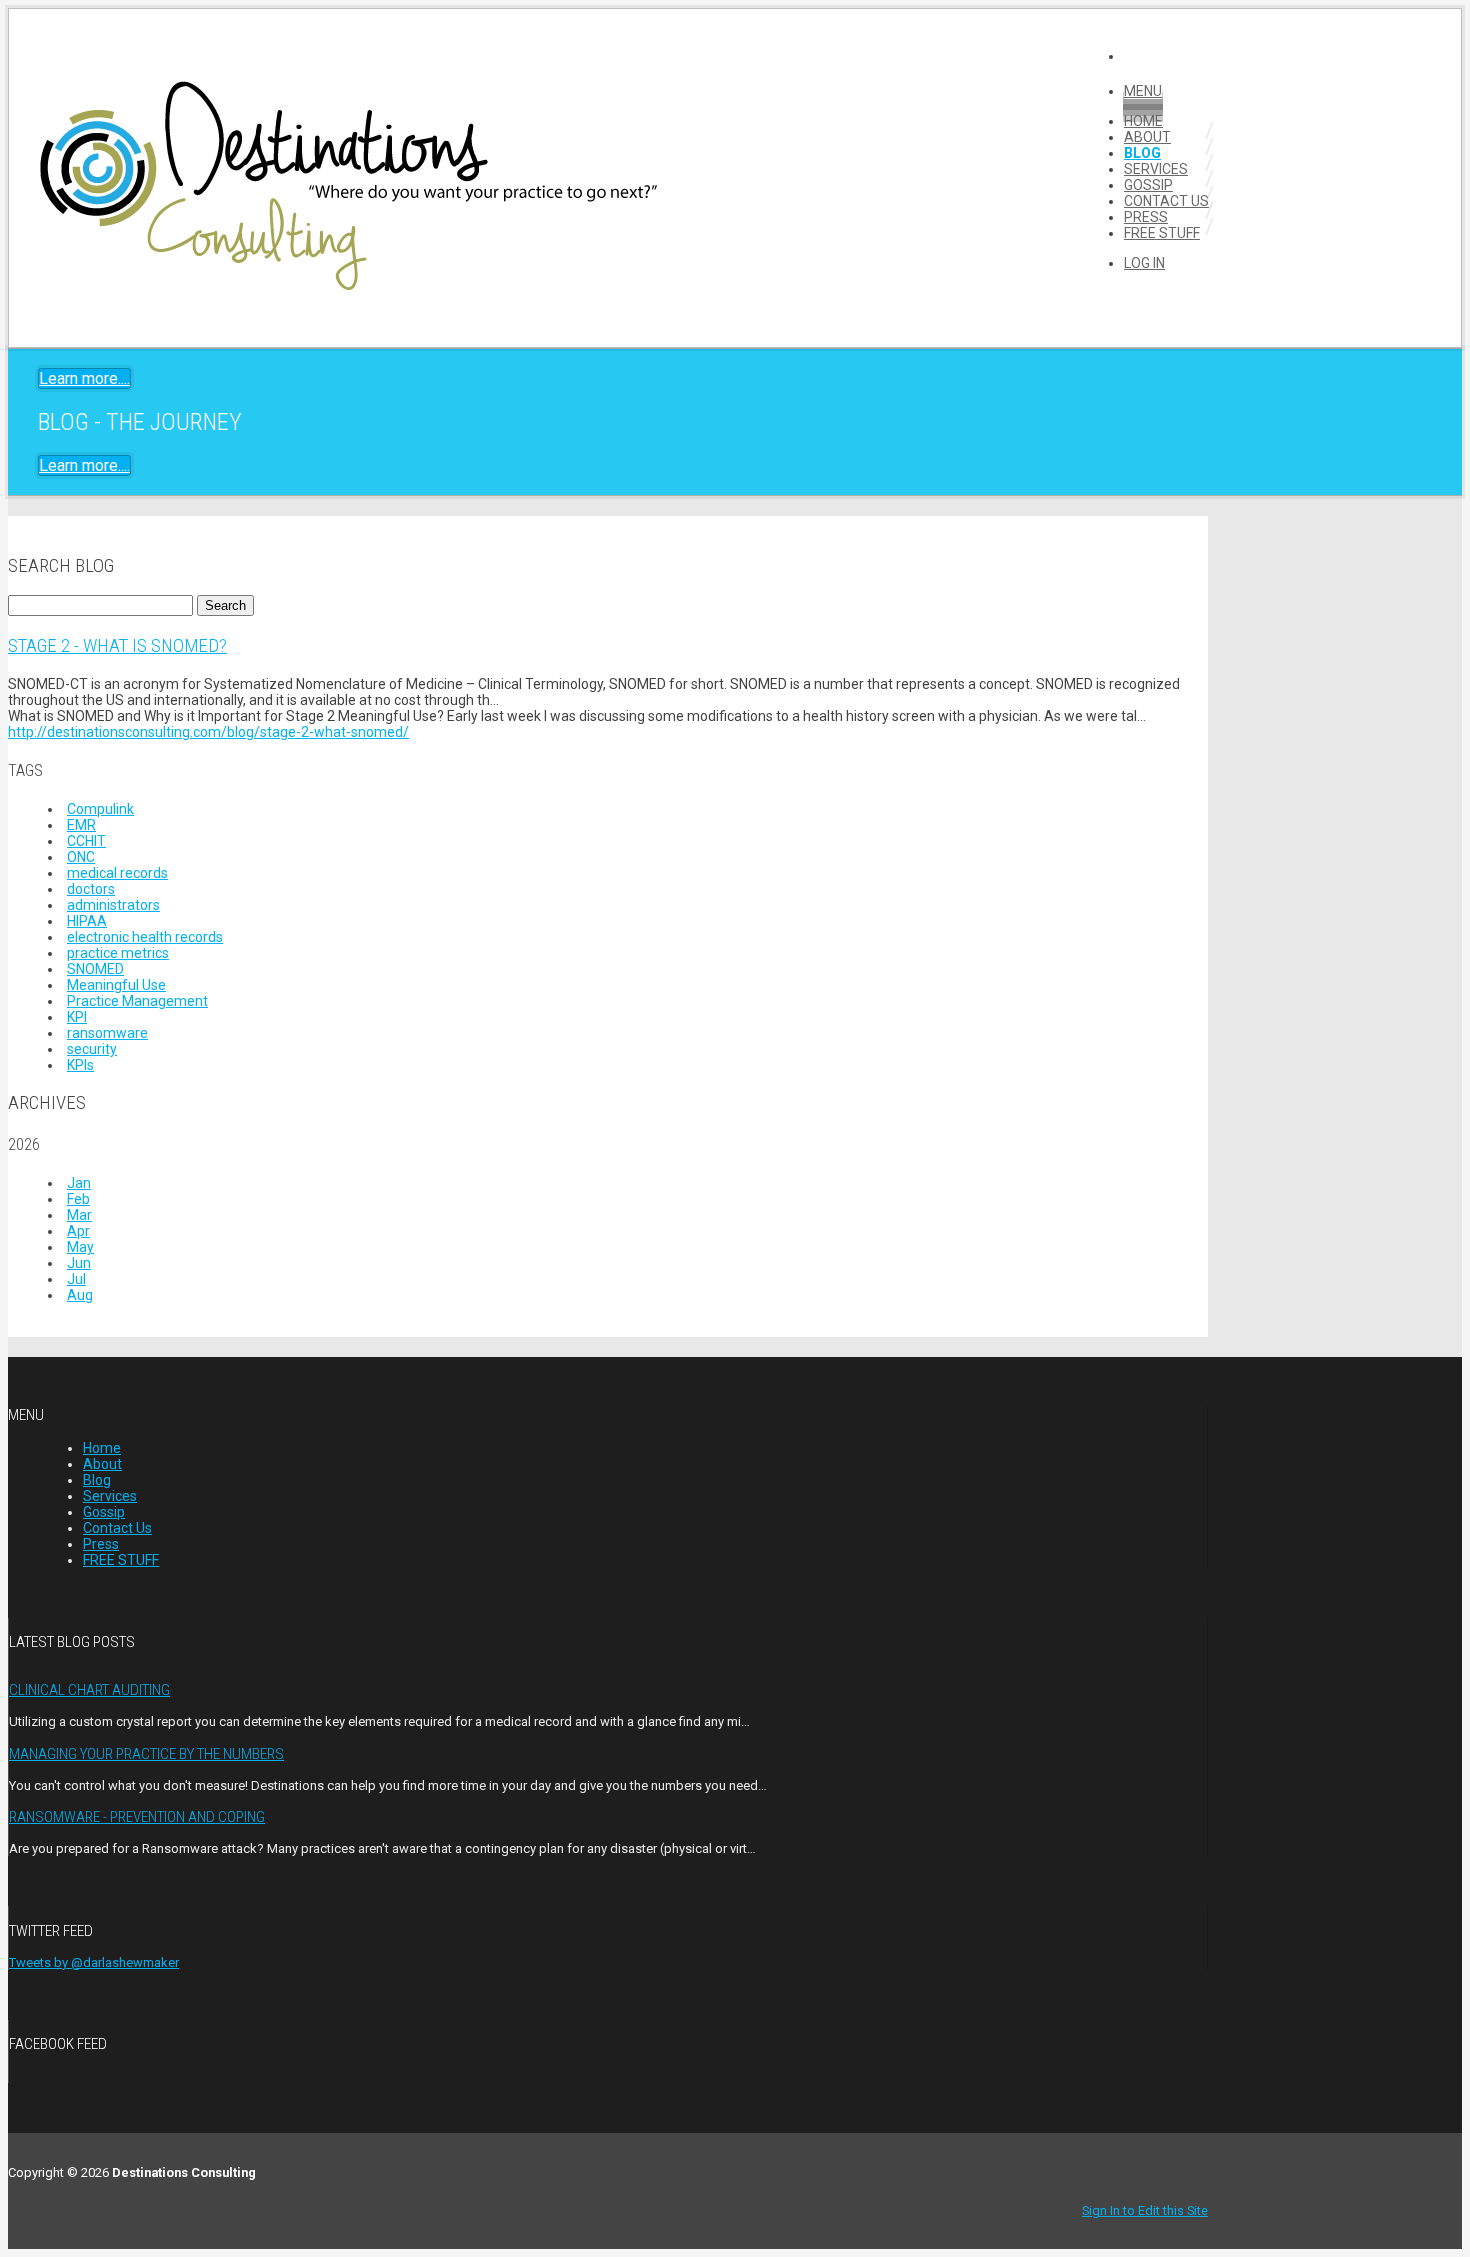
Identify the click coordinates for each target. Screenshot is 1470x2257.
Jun (79, 1263)
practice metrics (118, 953)
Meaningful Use (116, 985)
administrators (113, 905)
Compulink (100, 809)
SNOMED (95, 969)
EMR (81, 825)
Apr (78, 1231)
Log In (1144, 263)
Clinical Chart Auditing (89, 1690)
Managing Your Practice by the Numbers (146, 1754)
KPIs (80, 1065)
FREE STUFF (1162, 233)
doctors (91, 889)
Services (1156, 169)
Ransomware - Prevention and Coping (137, 1817)
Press (1146, 217)
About (1147, 137)
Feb (78, 1199)
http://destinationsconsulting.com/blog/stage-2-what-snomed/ (208, 732)
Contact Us (1166, 201)
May (80, 1247)
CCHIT (86, 841)
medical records (117, 873)
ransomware (107, 1033)
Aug (80, 1295)
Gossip (1148, 185)
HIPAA (87, 921)
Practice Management (137, 1001)
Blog (1142, 153)
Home (1143, 121)
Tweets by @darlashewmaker (94, 1962)
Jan (79, 1183)
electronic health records (145, 937)
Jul (76, 1279)
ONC (81, 857)
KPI (77, 1017)
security (92, 1049)
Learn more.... (84, 378)
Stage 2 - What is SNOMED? (117, 646)
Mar (79, 1215)
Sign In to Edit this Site (1145, 2210)
